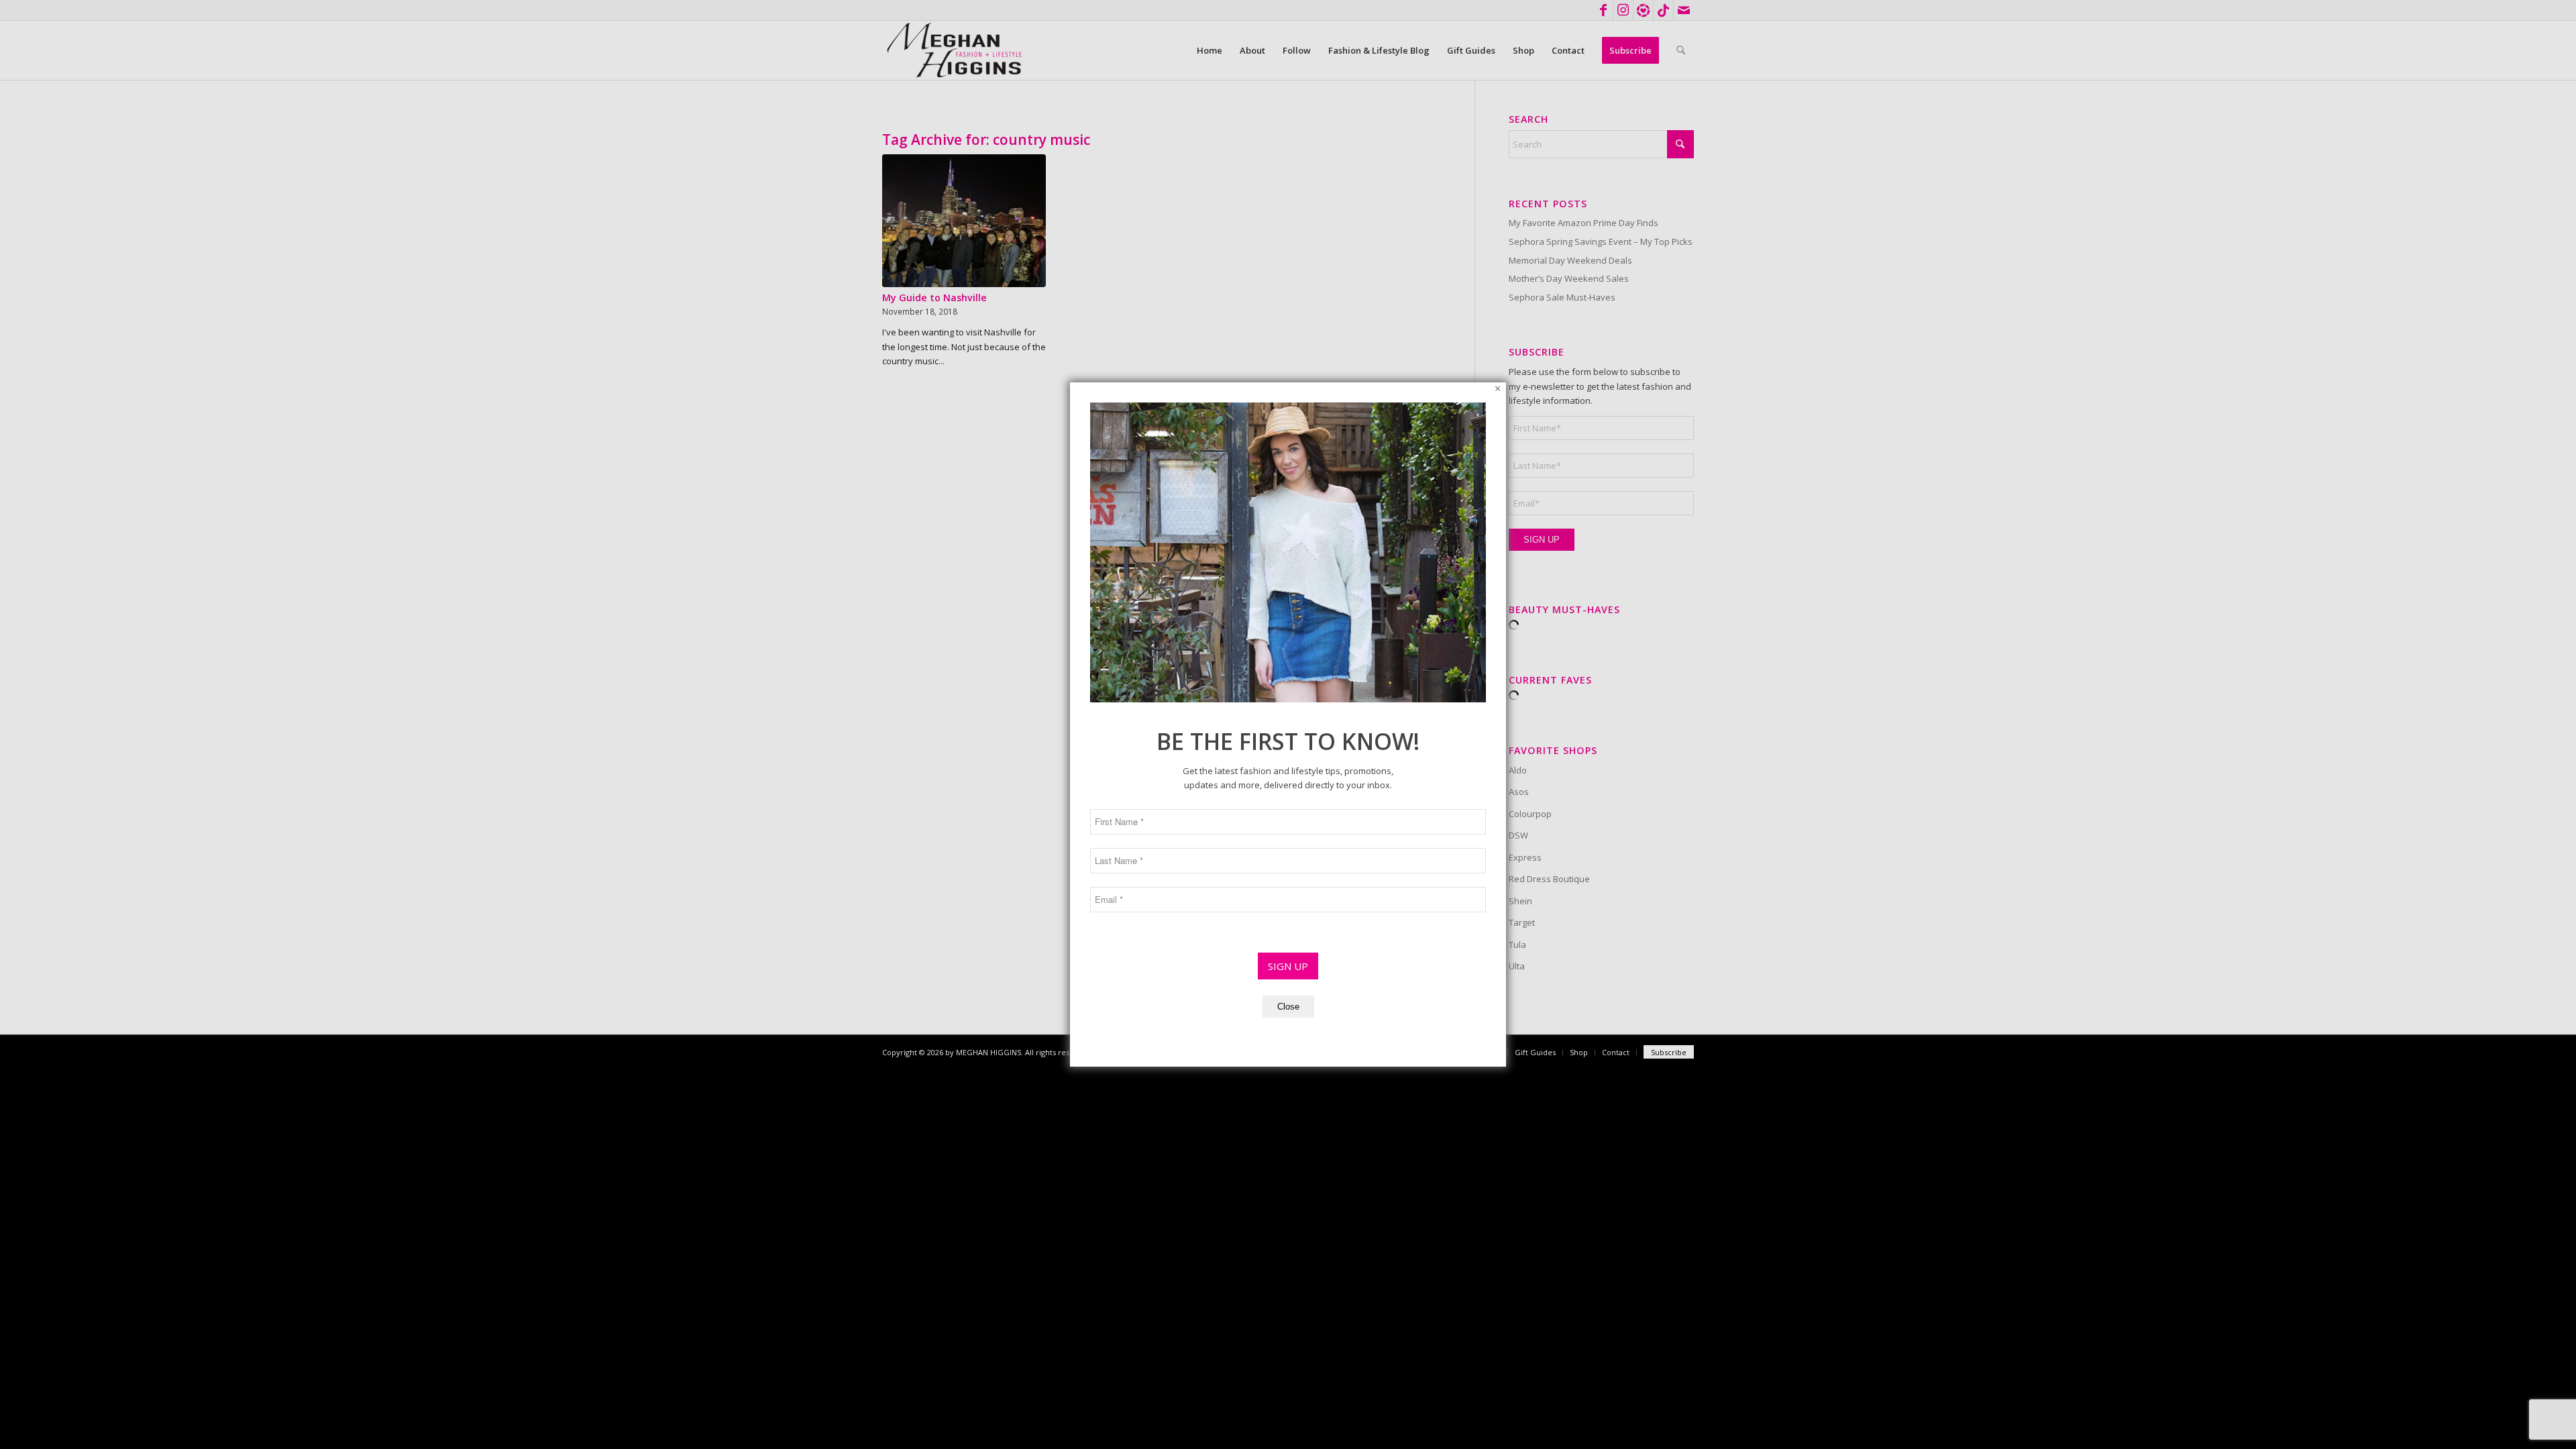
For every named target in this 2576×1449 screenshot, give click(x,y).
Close (1288, 1007)
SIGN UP (1288, 966)
